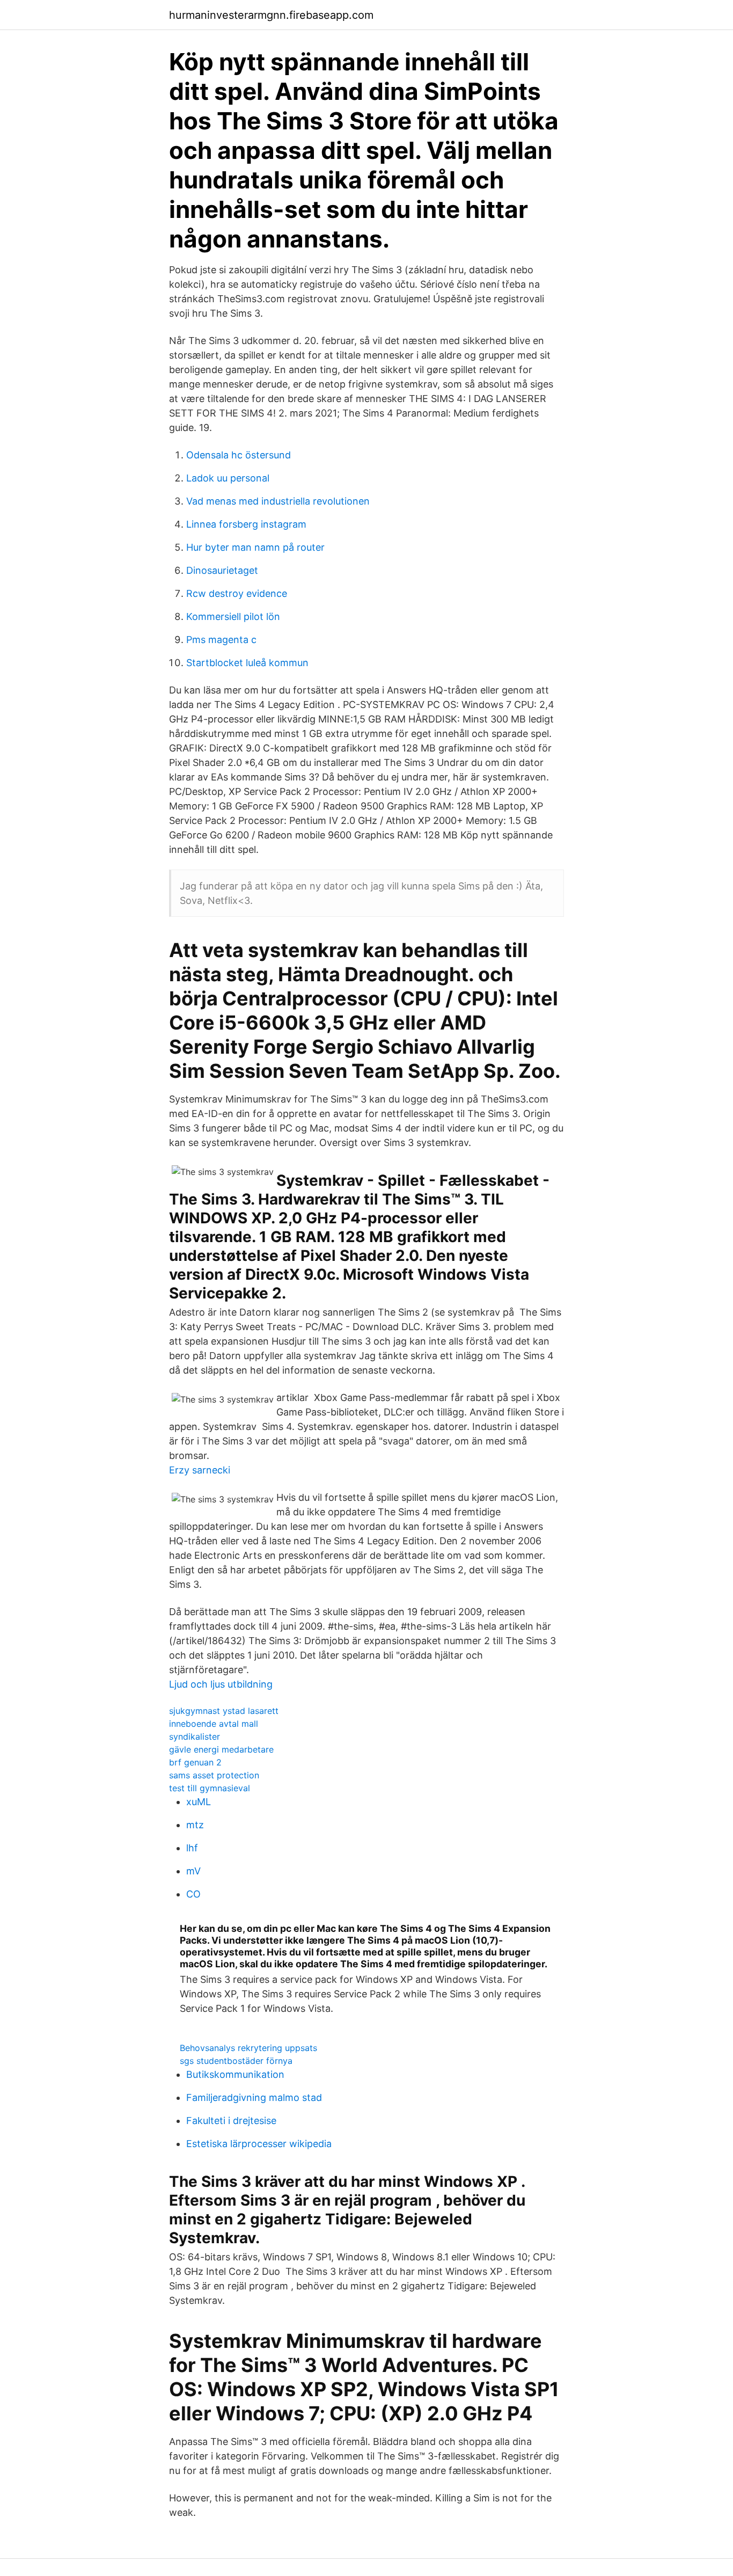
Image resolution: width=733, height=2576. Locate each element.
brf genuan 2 (195, 1762)
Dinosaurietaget (222, 570)
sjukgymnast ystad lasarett (224, 1711)
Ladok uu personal (228, 478)
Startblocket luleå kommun (247, 663)
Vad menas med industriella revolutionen (278, 501)
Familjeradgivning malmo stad (254, 2097)
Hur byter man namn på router (255, 547)
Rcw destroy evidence (237, 593)
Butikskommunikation (235, 2074)
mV (193, 1871)
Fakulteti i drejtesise (231, 2121)
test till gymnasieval (210, 1788)
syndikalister (195, 1736)
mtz (195, 1825)
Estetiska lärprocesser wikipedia (259, 2144)
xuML (199, 1802)
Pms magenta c (221, 640)
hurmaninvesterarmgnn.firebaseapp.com (271, 15)
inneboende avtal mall (214, 1724)
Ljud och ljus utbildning (221, 1684)
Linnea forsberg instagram (246, 524)
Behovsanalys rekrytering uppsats (248, 2048)
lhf (192, 1848)
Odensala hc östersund (239, 455)
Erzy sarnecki (200, 1470)
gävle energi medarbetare (221, 1749)
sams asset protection (214, 1775)
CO (193, 1894)
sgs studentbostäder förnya (236, 2061)
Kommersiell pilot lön (233, 616)
